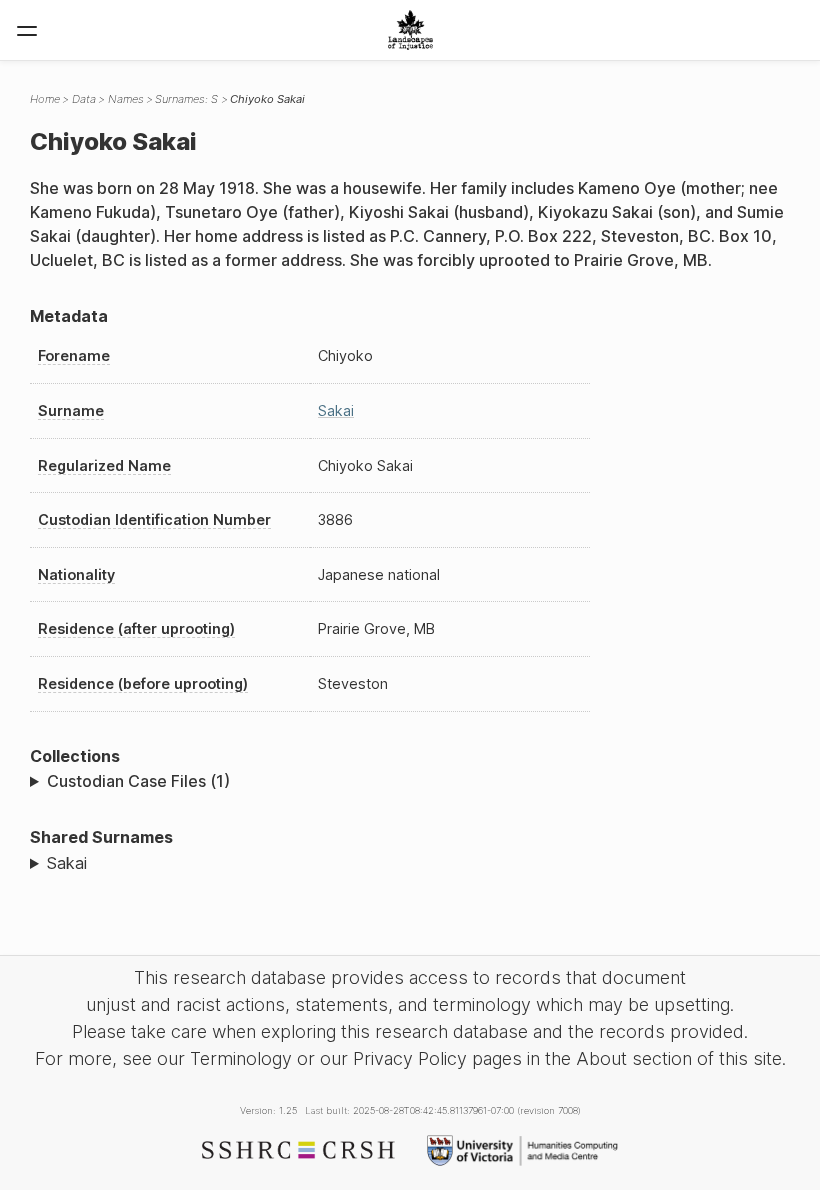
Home (45, 99)
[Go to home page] (410, 30)
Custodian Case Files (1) (138, 781)
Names (126, 99)
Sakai (336, 410)
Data (84, 99)
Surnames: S (186, 99)
